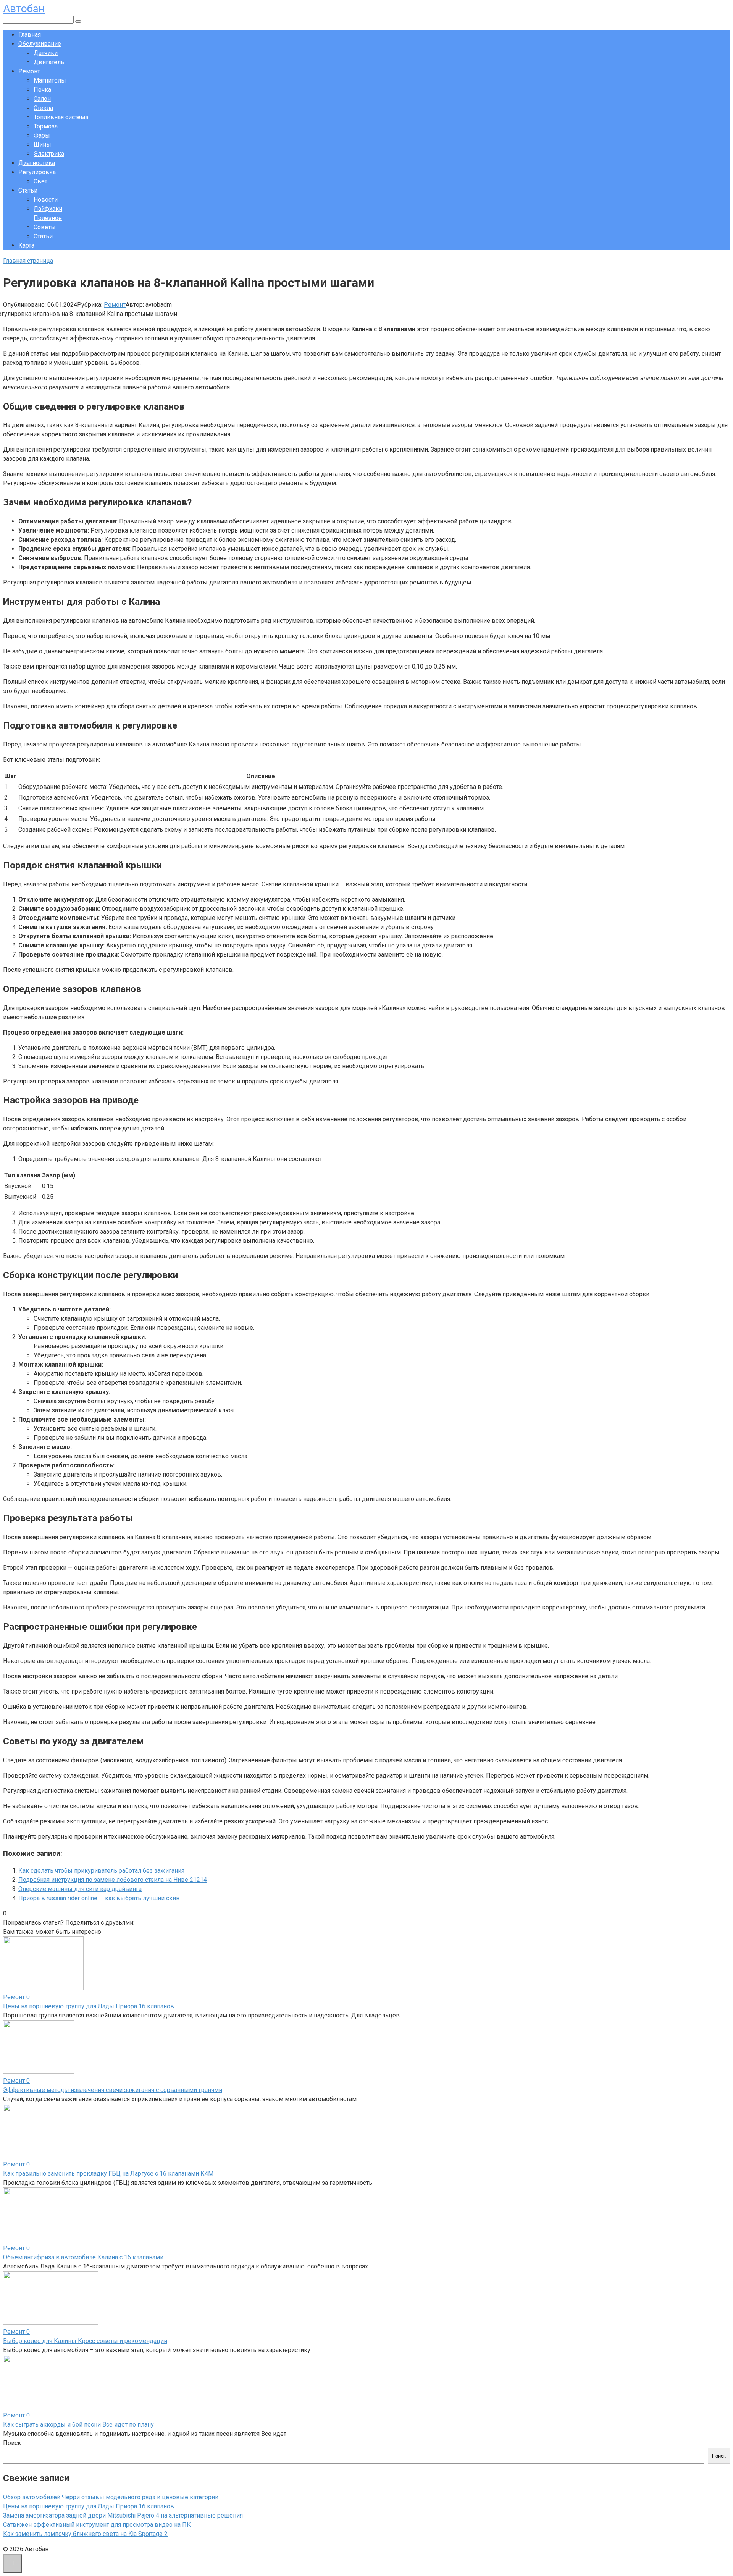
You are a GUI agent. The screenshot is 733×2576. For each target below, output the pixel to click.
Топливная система (61, 117)
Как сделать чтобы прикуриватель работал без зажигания (101, 1871)
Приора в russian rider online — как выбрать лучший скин (99, 1898)
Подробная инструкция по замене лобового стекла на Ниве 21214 (113, 1880)
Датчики (46, 53)
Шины (42, 145)
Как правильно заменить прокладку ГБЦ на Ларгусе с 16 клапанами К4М (108, 2174)
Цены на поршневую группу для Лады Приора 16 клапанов (89, 2006)
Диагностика (37, 163)
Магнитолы (50, 80)
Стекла (43, 108)
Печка (42, 90)
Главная (30, 35)
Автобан (24, 9)
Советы (45, 227)
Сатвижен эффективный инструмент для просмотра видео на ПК (97, 2525)
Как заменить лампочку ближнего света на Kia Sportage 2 (85, 2534)
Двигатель (49, 62)
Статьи (28, 190)
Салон (42, 99)
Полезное (48, 218)
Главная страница (28, 261)
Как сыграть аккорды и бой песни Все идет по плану (78, 2425)
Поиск (12, 2443)
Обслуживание (40, 44)
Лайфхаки (48, 209)
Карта (26, 245)
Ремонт (29, 71)
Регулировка (37, 172)
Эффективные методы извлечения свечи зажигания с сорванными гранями (113, 2090)
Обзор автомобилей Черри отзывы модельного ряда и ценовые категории (111, 2497)
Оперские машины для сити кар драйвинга (80, 1889)
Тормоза (46, 126)
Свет (40, 181)
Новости (46, 200)
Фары (42, 135)
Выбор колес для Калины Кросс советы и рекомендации (85, 2341)
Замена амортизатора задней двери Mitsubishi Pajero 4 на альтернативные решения (123, 2515)
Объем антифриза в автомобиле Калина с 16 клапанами (83, 2257)
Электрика (49, 154)
